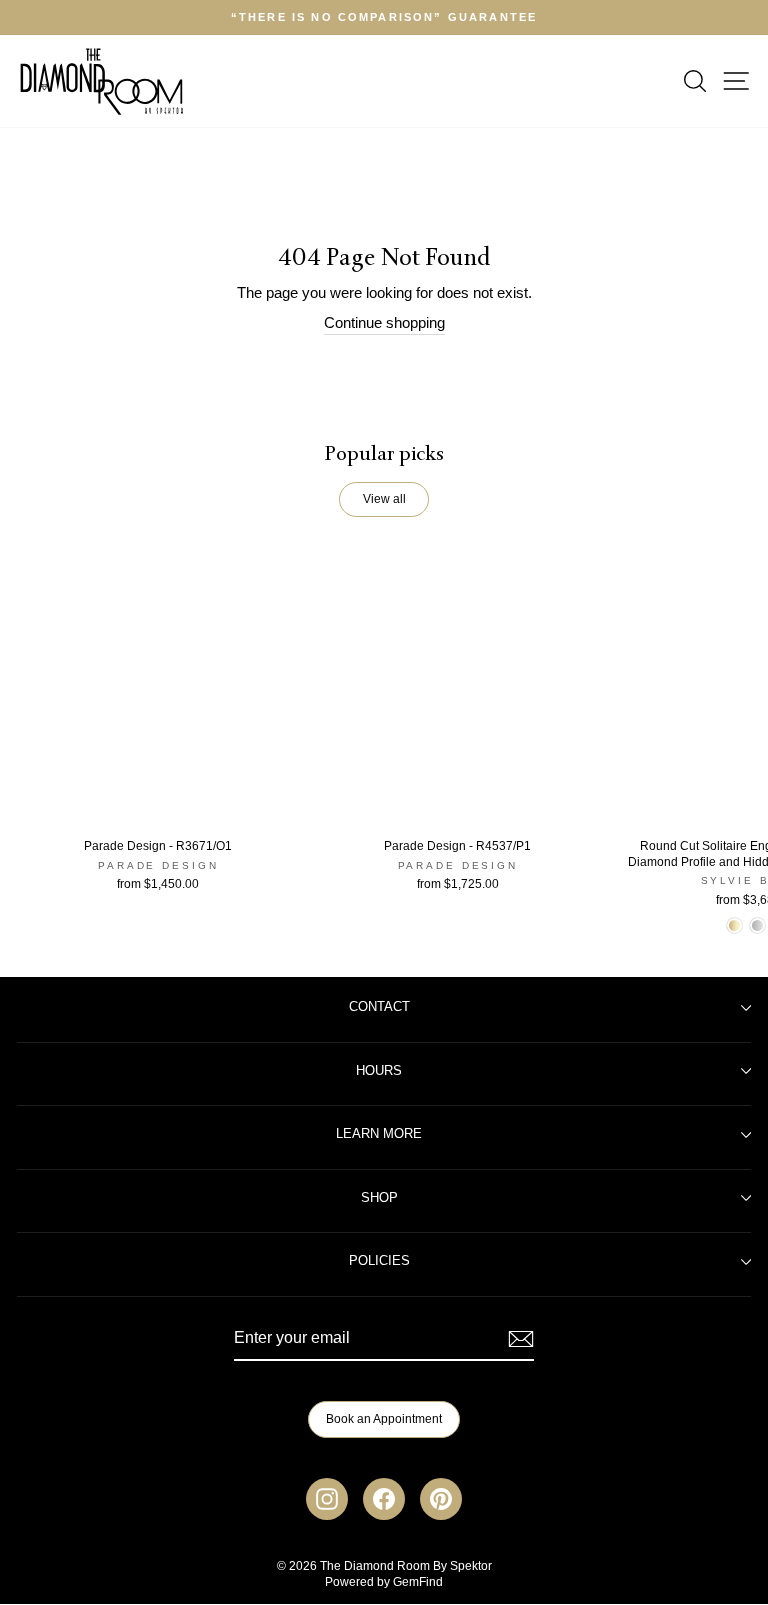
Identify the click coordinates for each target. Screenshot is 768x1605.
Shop (379, 1198)
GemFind (418, 1582)
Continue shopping (384, 323)
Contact (379, 1007)
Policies (379, 1261)
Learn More (379, 1134)
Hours (379, 1071)
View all (384, 499)
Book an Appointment (384, 1419)
